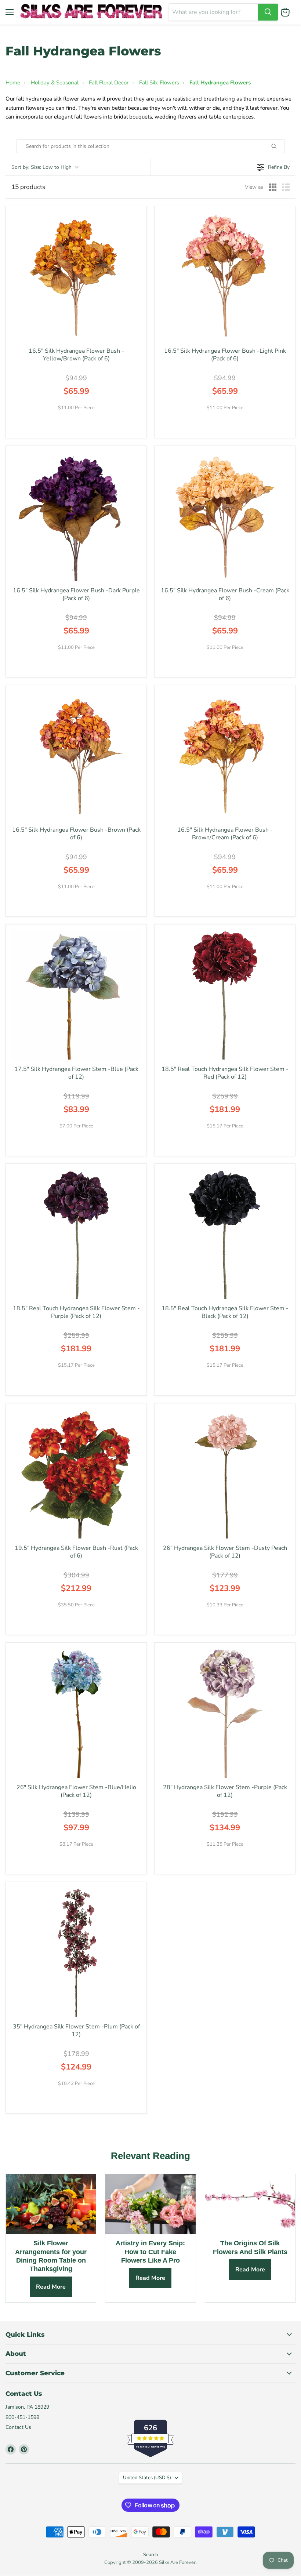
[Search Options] (282, 146)
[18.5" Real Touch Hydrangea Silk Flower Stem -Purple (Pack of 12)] (76, 1234)
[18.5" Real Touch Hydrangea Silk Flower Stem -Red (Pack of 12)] (225, 995)
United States (147, 2478)
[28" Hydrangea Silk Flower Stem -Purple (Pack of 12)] (225, 1713)
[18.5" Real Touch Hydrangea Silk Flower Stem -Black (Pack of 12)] (225, 1234)
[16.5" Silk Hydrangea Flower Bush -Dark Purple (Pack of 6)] (76, 516)
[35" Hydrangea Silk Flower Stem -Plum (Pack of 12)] (76, 1952)
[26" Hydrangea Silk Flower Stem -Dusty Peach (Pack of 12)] (225, 1474)
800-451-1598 (22, 2417)
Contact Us (18, 2427)
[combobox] (213, 12)
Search (150, 2555)
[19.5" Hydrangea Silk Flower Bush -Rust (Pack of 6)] (76, 1474)
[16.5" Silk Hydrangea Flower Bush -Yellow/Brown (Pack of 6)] (76, 277)
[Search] (268, 12)
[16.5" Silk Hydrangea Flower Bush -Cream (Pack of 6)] (225, 516)
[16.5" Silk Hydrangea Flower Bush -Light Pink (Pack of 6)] (225, 277)
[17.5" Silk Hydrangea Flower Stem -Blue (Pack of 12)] (76, 995)
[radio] (273, 187)
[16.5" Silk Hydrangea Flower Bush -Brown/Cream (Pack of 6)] (225, 755)
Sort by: (41, 167)
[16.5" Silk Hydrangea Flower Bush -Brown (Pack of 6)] (76, 755)
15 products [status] (28, 187)
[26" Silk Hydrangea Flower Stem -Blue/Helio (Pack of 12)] (76, 1713)
